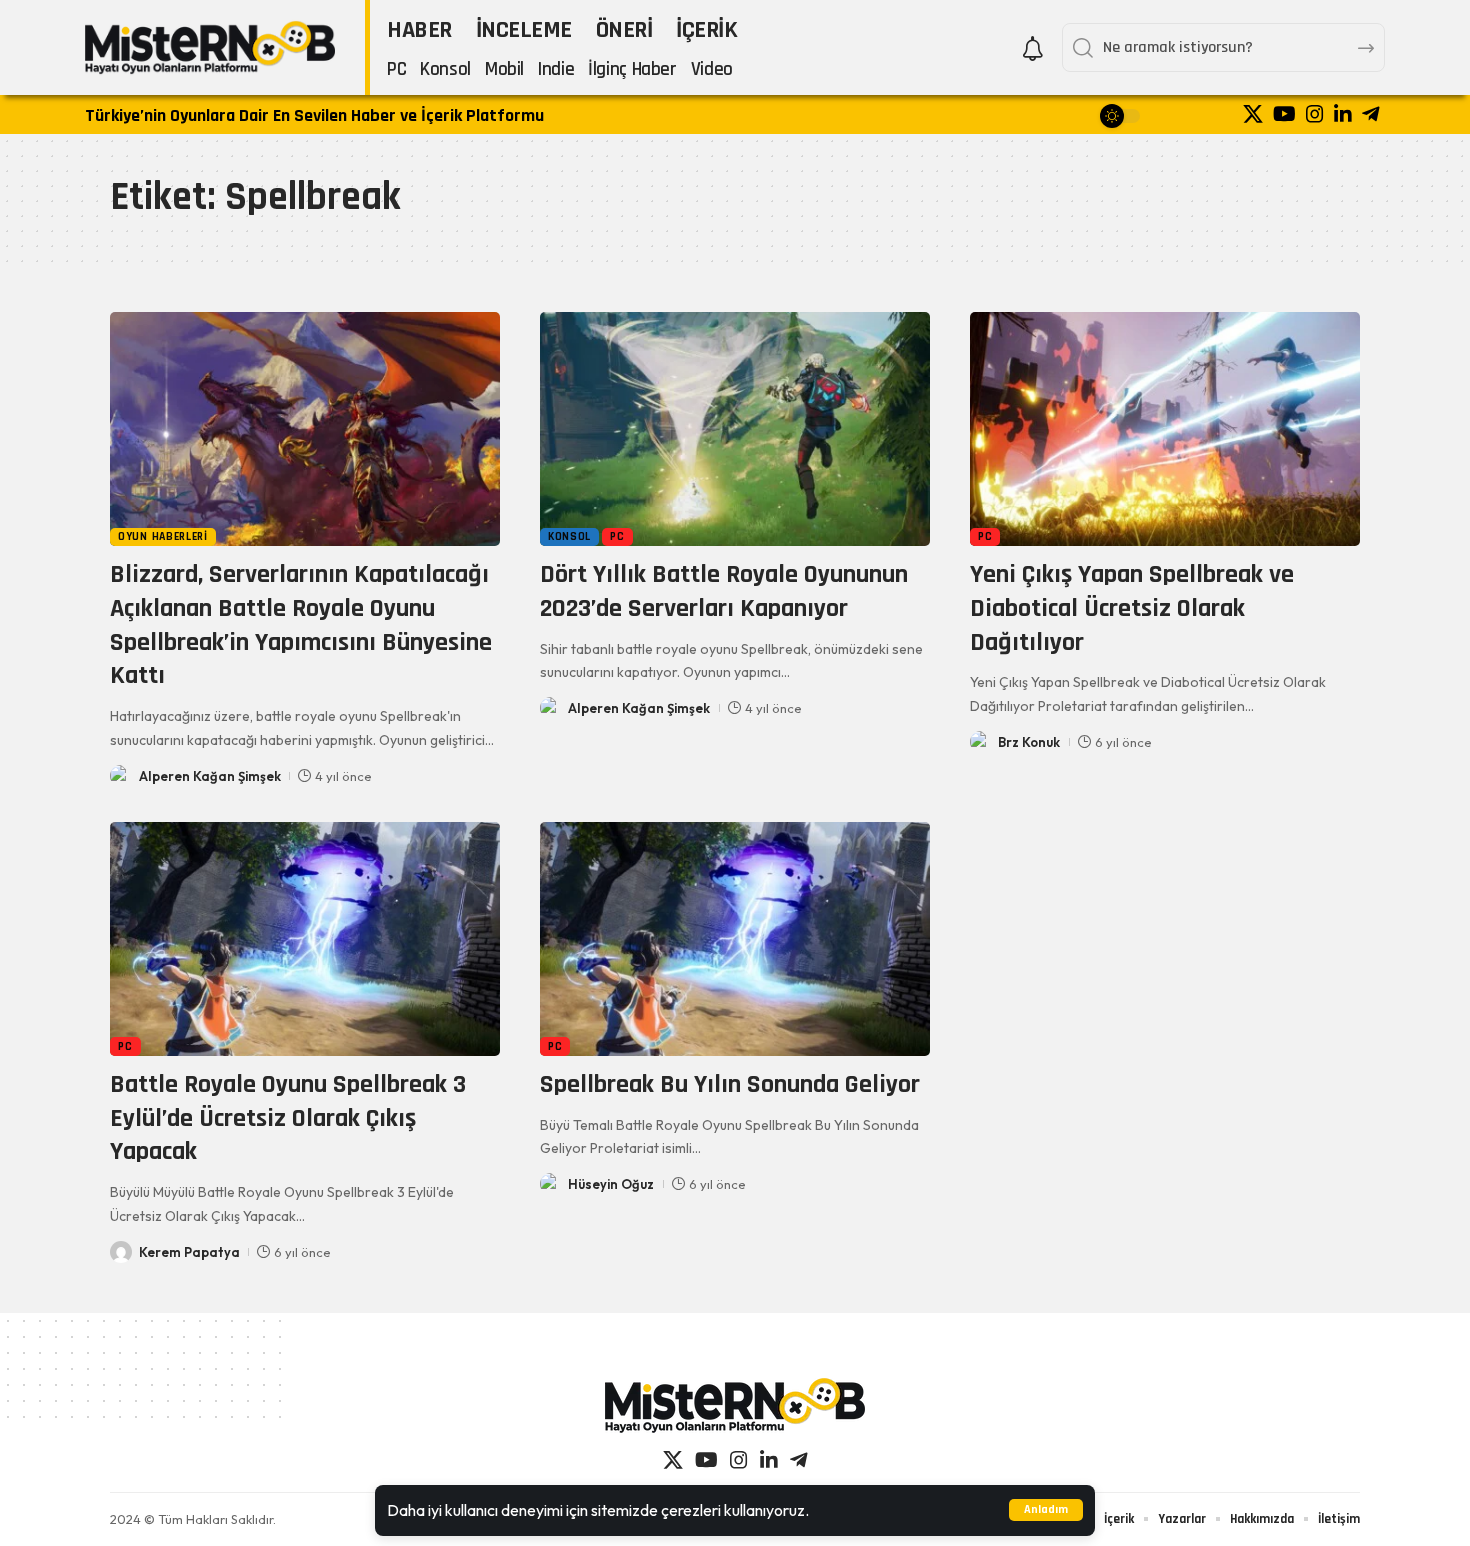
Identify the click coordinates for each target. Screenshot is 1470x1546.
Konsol (569, 536)
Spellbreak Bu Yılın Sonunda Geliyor (730, 1084)
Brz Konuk (1029, 742)
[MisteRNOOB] (735, 1405)
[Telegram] (1371, 114)
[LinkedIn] (1343, 114)
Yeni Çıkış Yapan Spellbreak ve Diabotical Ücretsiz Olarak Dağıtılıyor (1132, 608)
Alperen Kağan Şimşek (210, 776)
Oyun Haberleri (163, 536)
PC (617, 536)
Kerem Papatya (189, 1252)
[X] (1253, 114)
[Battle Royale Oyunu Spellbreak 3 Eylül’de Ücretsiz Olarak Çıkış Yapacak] (305, 939)
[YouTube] (1284, 114)
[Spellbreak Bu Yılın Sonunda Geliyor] (735, 939)
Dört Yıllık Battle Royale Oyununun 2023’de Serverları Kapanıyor (724, 591)
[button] (1046, 1510)
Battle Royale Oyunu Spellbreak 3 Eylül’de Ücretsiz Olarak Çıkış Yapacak (288, 1118)
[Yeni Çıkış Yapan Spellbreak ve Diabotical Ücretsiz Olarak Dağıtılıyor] (1165, 429)
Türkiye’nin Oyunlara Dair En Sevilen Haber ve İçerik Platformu (314, 115)
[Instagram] (1315, 114)
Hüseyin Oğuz (611, 1184)
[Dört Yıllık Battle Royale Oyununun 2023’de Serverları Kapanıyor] (735, 429)
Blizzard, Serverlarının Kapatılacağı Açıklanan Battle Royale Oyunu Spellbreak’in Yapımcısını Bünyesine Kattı (301, 625)
